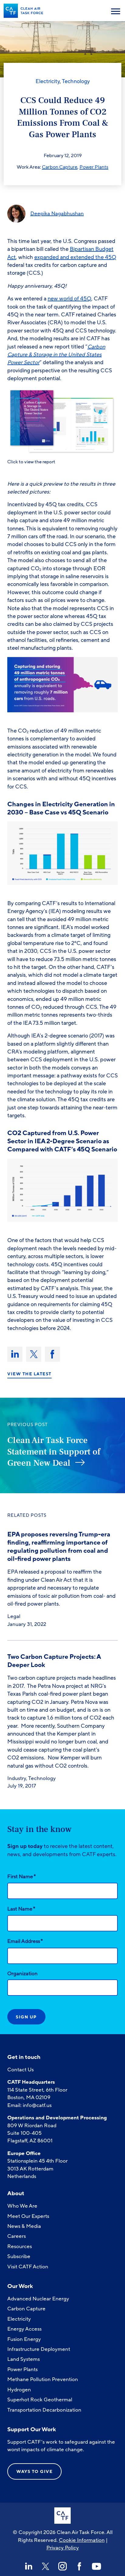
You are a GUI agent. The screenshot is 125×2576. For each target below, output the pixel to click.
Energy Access (24, 2329)
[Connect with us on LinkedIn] (29, 2566)
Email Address (25, 1941)
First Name (22, 1876)
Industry (17, 1778)
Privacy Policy (63, 2548)
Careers (17, 2236)
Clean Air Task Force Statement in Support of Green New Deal (54, 1452)
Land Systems (24, 2359)
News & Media (24, 2226)
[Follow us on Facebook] (79, 2566)
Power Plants (94, 167)
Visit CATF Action (28, 2267)
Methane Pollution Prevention (43, 2379)
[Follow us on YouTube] (96, 2566)
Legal (14, 1616)
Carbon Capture (60, 167)
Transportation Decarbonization (44, 2410)
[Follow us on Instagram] (62, 2566)
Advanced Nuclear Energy (38, 2299)
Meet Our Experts (28, 2216)
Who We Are (22, 2206)
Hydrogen (19, 2390)
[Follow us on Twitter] (46, 2566)
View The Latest (29, 1374)
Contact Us (20, 2070)
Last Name (21, 1909)
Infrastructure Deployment (39, 2349)
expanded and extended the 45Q (75, 257)
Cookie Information (82, 2540)
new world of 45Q (69, 299)
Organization (22, 1974)
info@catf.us (37, 2105)
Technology (76, 81)
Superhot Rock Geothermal (40, 2400)
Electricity (48, 81)
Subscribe (19, 2256)
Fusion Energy (24, 2339)
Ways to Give (34, 2472)
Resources (20, 2246)
